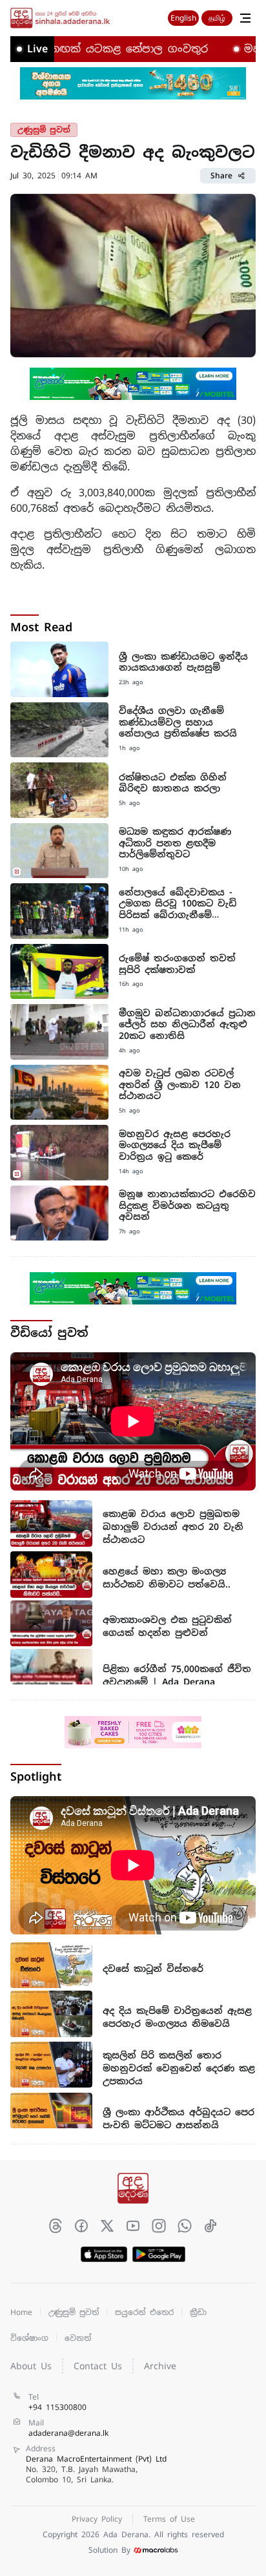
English (183, 18)
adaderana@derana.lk (68, 2433)
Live (37, 49)
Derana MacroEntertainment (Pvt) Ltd (96, 2469)
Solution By (109, 2550)
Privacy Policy (97, 2519)
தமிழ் (217, 18)
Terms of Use (169, 2519)
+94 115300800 (57, 2407)
